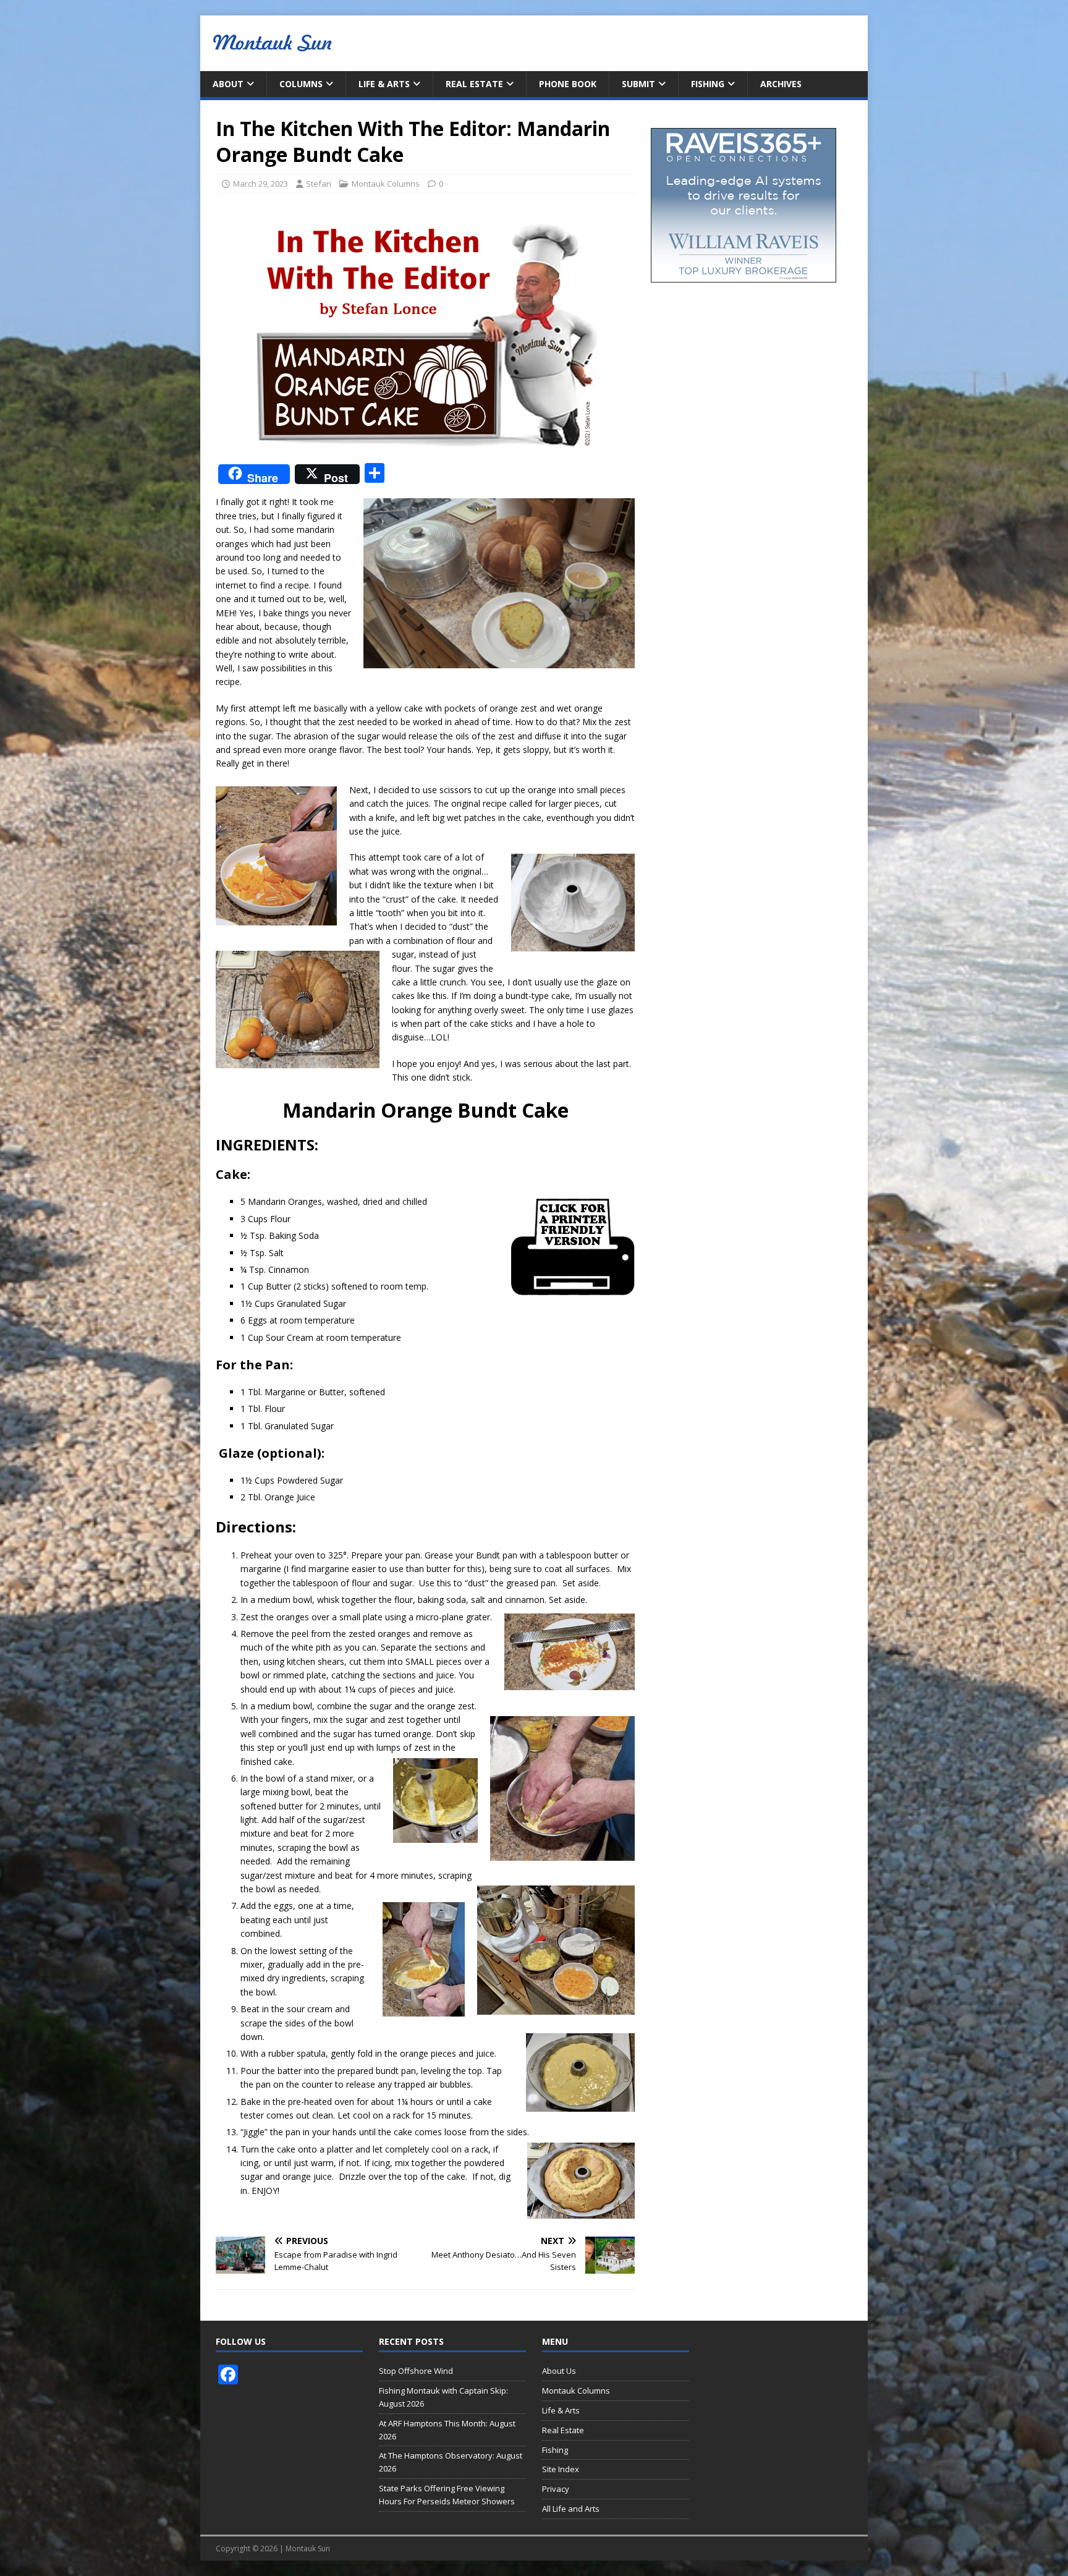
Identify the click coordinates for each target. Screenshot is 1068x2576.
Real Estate (474, 84)
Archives (781, 84)
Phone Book (568, 84)
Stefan (319, 184)
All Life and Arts (571, 2509)
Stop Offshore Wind (416, 2371)
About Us (559, 2371)
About (228, 84)
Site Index (561, 2469)
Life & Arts (384, 84)
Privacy (556, 2489)
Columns (301, 84)
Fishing (708, 84)
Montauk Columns (386, 184)
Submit (638, 84)
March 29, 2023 (261, 184)
